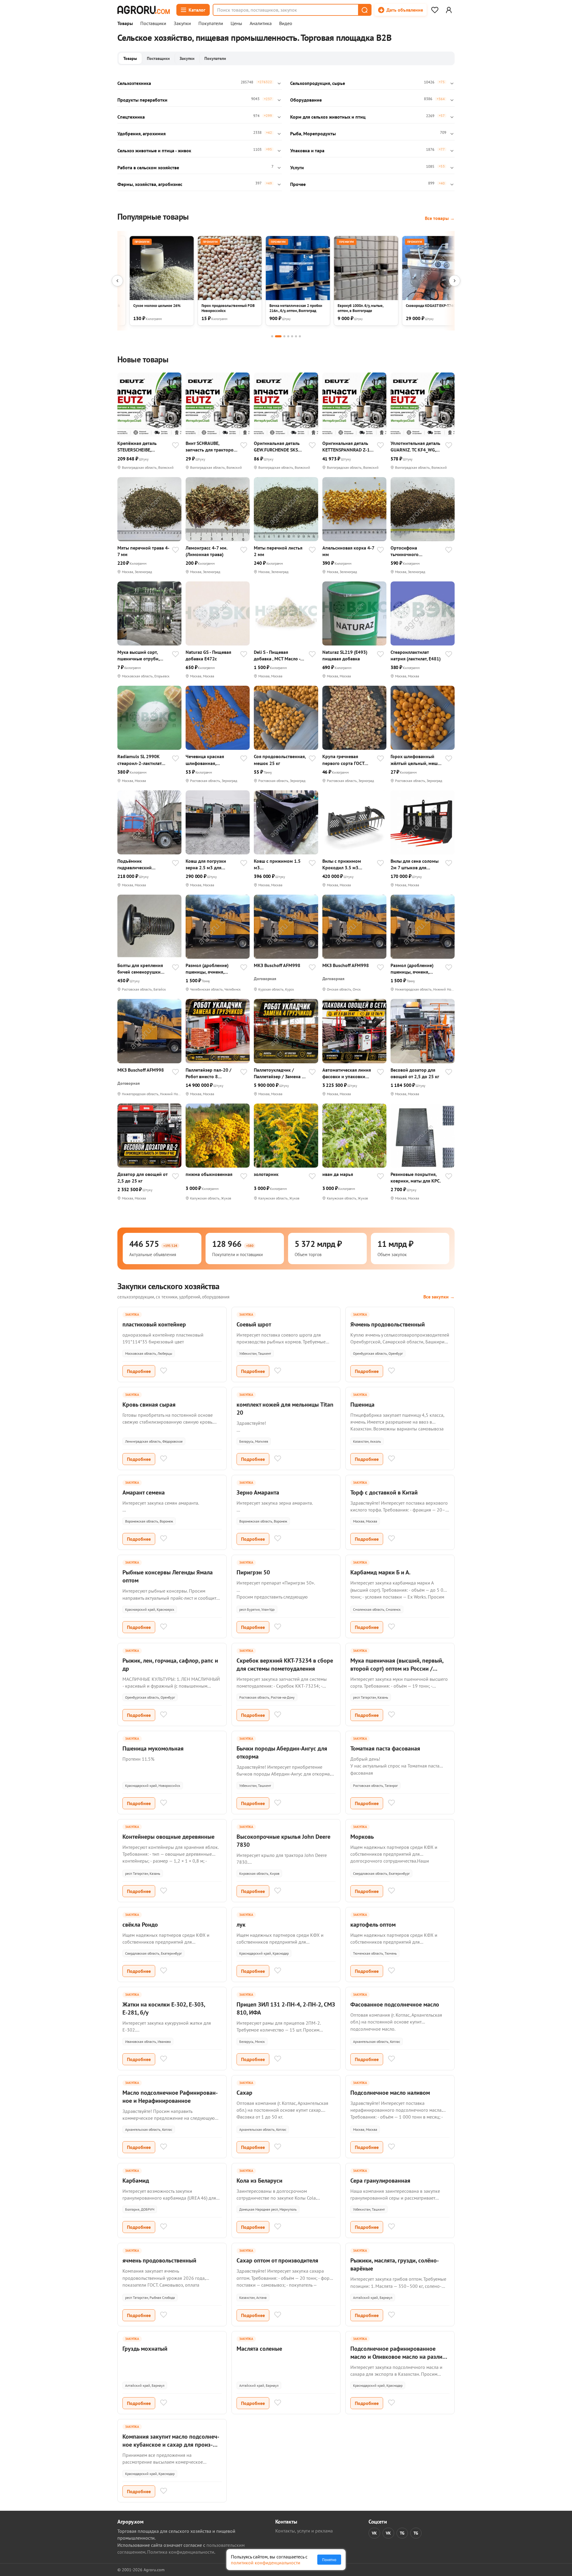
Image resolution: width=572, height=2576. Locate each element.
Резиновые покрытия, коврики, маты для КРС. (416, 1177)
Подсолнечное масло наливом (390, 2093)
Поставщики (153, 24)
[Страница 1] (272, 336)
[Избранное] (435, 10)
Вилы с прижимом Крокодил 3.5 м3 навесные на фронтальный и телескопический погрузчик (342, 864)
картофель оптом (373, 1925)
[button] (364, 10)
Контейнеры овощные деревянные (168, 1837)
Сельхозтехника (134, 83)
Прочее (298, 184)
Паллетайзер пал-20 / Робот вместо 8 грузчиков (209, 1073)
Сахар (244, 2093)
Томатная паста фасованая (385, 1748)
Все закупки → (439, 1297)
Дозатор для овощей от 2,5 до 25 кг (142, 1177)
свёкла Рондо (140, 1925)
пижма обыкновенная (209, 1174)
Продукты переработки (142, 100)
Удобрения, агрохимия (142, 134)
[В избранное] (175, 446)
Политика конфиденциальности (181, 2552)
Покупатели (211, 24)
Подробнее (139, 1371)
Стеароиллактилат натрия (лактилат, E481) (416, 655)
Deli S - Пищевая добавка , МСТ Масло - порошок (277, 655)
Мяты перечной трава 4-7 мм (143, 551)
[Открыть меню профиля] (449, 10)
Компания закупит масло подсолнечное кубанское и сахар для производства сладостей (171, 2445)
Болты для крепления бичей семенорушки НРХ (140, 969)
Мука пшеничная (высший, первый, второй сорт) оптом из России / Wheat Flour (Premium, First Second (397, 1669)
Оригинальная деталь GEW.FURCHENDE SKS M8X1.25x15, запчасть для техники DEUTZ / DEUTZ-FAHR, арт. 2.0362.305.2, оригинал (279, 447)
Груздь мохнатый (145, 2349)
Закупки (182, 24)
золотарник (266, 1174)
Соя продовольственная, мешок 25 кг (280, 760)
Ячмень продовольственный (388, 1324)
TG (402, 2533)
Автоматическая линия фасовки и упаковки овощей (347, 1073)
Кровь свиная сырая (149, 1405)
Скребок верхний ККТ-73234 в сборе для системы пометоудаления (285, 1665)
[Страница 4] (288, 336)
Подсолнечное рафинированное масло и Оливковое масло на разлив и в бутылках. (398, 2357)
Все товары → (440, 218)
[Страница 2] (278, 336)
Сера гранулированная (380, 2181)
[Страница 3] (284, 336)
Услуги (297, 167)
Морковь (362, 1837)
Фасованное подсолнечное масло (395, 2004)
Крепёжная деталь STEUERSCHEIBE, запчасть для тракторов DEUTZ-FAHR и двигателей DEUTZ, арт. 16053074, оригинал (143, 447)
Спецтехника (131, 117)
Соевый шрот (254, 1324)
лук (241, 1925)
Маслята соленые (259, 2349)
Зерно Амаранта (258, 1492)
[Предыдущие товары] (117, 281)
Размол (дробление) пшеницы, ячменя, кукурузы (207, 969)
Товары (125, 24)
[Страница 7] (300, 336)
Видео (286, 24)
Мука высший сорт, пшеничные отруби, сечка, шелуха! (138, 655)
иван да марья (338, 1174)
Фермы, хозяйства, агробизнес (150, 184)
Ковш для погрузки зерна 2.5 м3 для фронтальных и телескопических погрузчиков (206, 864)
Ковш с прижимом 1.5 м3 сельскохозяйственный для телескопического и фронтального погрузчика (279, 864)
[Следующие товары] (455, 281)
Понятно (329, 2560)
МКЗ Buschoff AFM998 (277, 965)
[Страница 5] (292, 336)
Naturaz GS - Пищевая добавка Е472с (208, 655)
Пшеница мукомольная (153, 1748)
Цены (236, 24)
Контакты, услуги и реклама (304, 2531)
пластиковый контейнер (154, 1324)
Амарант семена (144, 1492)
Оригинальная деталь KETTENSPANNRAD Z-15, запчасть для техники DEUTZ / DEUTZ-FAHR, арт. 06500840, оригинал (348, 447)
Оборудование (306, 100)
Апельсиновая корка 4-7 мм (348, 551)
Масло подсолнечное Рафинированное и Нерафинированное (170, 2097)
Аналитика (261, 24)
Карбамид (136, 2181)
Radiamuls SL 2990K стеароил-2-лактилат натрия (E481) (139, 760)
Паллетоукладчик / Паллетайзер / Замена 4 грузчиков (279, 1073)
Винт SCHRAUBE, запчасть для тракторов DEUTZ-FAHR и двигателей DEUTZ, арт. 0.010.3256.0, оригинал (211, 447)
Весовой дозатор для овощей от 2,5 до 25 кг (415, 1073)
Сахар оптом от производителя (277, 2260)
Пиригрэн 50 (253, 1572)
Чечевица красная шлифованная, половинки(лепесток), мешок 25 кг (209, 760)
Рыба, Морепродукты (313, 134)
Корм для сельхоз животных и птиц (328, 117)
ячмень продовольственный (159, 2260)
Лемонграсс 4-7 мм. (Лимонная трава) (206, 551)
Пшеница (362, 1405)
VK (374, 2533)
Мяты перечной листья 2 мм (278, 551)
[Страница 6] (296, 336)
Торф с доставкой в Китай (384, 1492)
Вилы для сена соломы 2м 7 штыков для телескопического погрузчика (415, 864)
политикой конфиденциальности (266, 2563)
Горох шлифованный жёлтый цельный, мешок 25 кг (417, 760)
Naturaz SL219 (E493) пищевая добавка (345, 655)
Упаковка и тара (307, 150)
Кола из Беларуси (259, 2181)
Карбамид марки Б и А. (380, 1572)
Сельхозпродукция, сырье (318, 83)
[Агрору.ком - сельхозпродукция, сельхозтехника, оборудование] (144, 10)
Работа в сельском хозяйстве (148, 167)
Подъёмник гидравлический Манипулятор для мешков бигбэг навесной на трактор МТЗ (140, 864)
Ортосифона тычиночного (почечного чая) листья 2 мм (415, 551)
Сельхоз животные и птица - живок (154, 150)
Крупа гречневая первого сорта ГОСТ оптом (343, 760)
